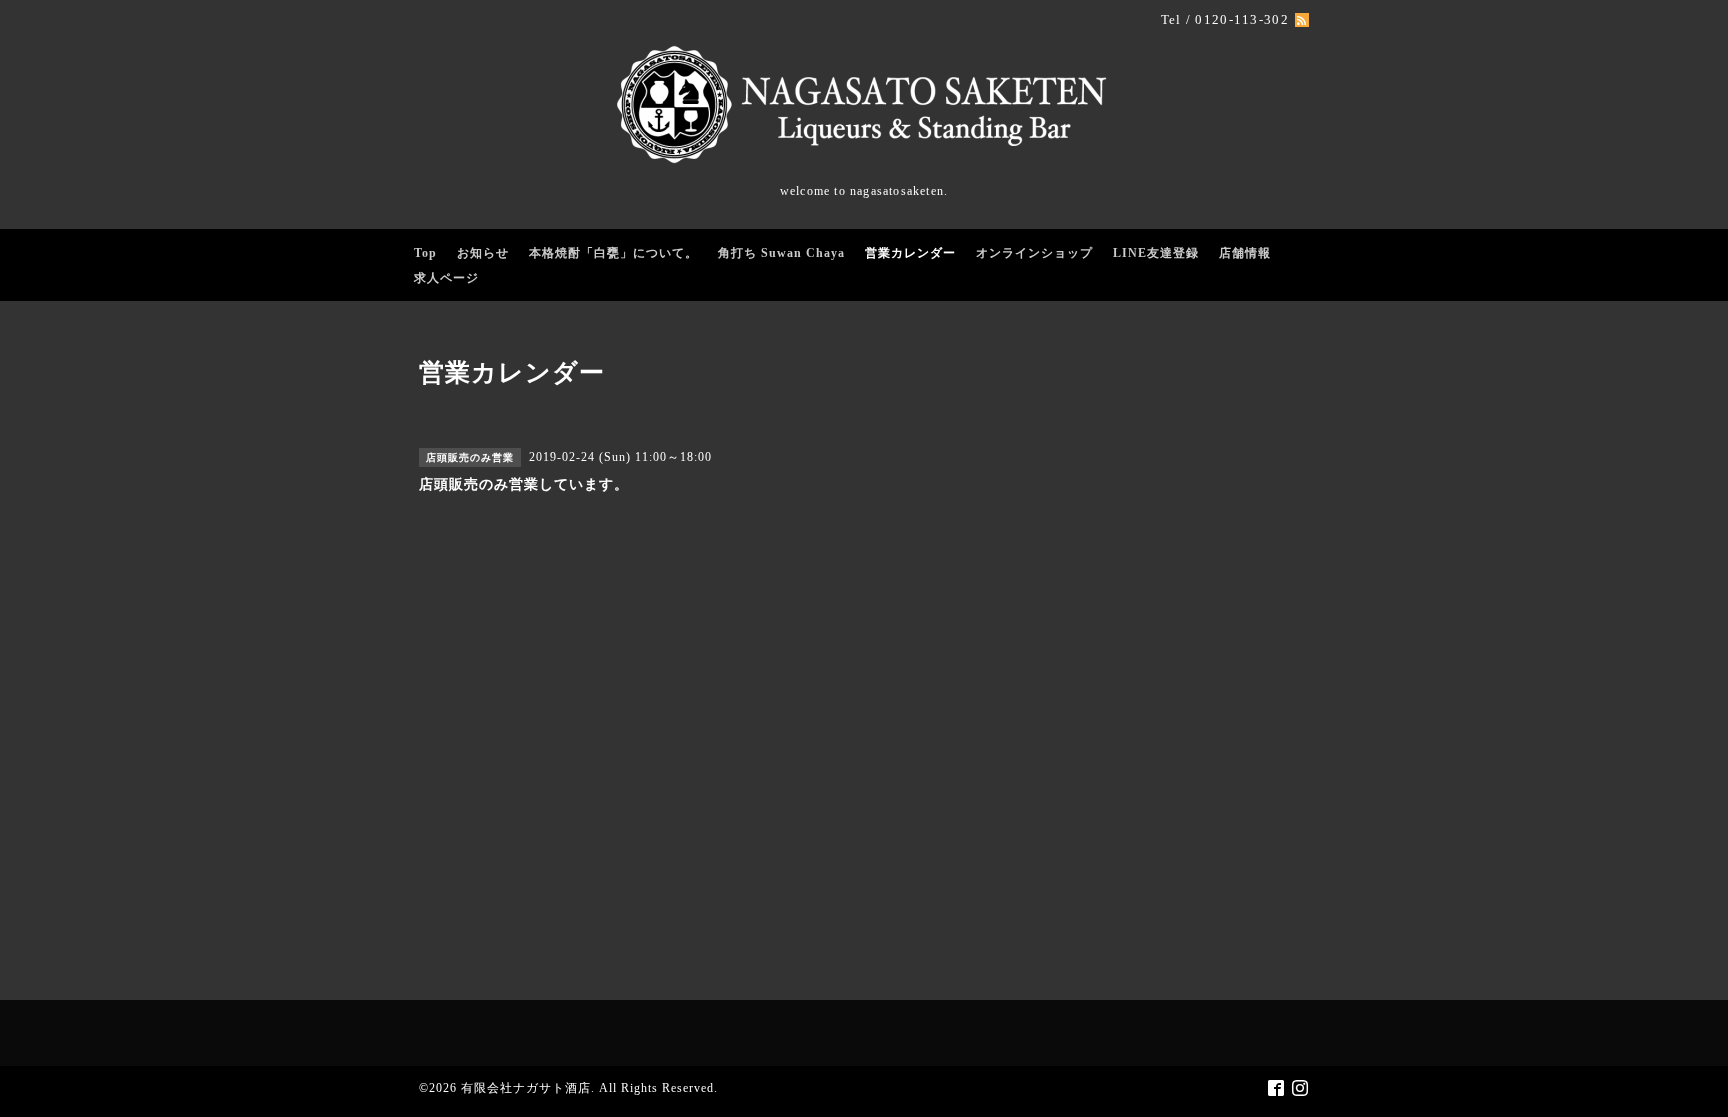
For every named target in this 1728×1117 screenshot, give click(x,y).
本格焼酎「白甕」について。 (613, 253)
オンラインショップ (1034, 253)
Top (425, 253)
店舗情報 (1245, 253)
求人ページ (446, 278)
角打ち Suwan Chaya (781, 253)
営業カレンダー (910, 253)
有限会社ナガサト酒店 (526, 1088)
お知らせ (483, 253)
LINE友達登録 (1156, 253)
